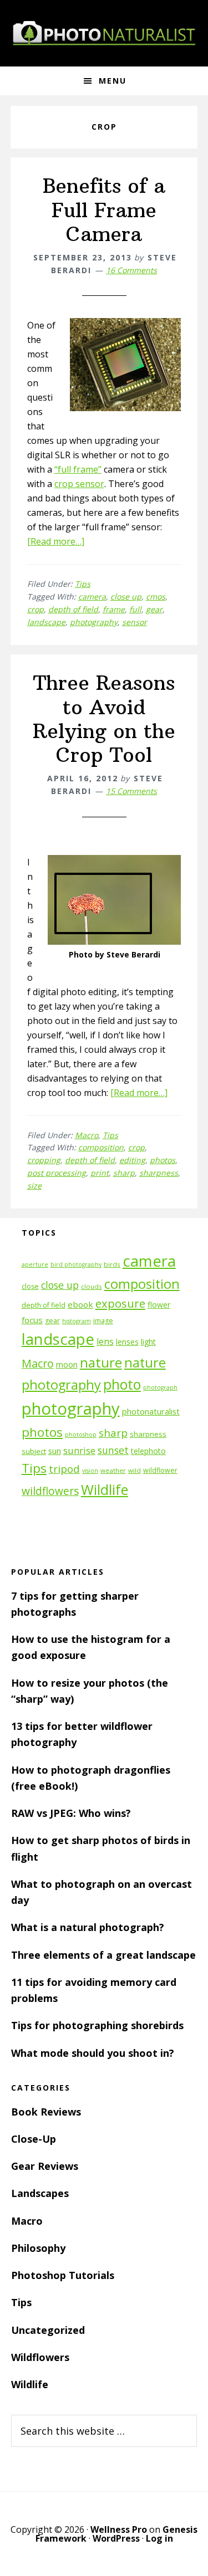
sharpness (159, 1173)
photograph (160, 1387)
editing (132, 1160)
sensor (135, 622)
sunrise (79, 1451)
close (30, 1286)
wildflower (160, 1470)
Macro (87, 1135)
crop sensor (79, 484)
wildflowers (50, 1491)
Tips (83, 584)
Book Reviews (46, 2112)
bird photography (76, 1264)
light (148, 1342)
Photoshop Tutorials (63, 2275)
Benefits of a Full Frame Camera (104, 210)
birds (112, 1264)
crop (35, 609)
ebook (80, 1304)
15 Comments (131, 791)
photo (122, 1384)
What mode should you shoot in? (93, 2053)
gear (154, 609)
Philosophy (38, 2248)
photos (163, 1160)
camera (92, 596)
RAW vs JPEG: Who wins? (71, 1813)
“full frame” (78, 469)
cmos (156, 596)
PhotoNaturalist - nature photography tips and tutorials (104, 33)
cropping (44, 1160)
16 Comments (131, 270)
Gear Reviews (45, 2166)
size (34, 1185)
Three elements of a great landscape (103, 1955)
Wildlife (105, 1489)
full (135, 609)
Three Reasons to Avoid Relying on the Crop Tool (104, 719)
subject (34, 1451)
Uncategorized (48, 2330)
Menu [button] (113, 81)
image (103, 1321)
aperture (35, 1264)
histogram (77, 1321)
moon (67, 1364)
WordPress (116, 2538)
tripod (64, 1469)
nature (101, 1362)
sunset (113, 1450)
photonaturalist (151, 1412)
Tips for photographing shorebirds (97, 2025)
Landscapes (40, 2193)
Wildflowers (40, 2357)
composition (101, 1147)
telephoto (148, 1451)
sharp (124, 1173)
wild (135, 1470)
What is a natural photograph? (88, 1927)
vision (90, 1471)
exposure (120, 1303)
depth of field (73, 609)
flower (159, 1305)
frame (114, 609)
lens (105, 1341)
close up (126, 596)
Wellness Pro (119, 2529)
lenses (127, 1342)
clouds (92, 1286)
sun (55, 1451)
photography (94, 622)
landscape (46, 622)
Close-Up (34, 2139)
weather (113, 1470)
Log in (159, 2538)
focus (32, 1320)
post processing (57, 1173)
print (100, 1173)
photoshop (81, 1435)
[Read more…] (56, 541)
